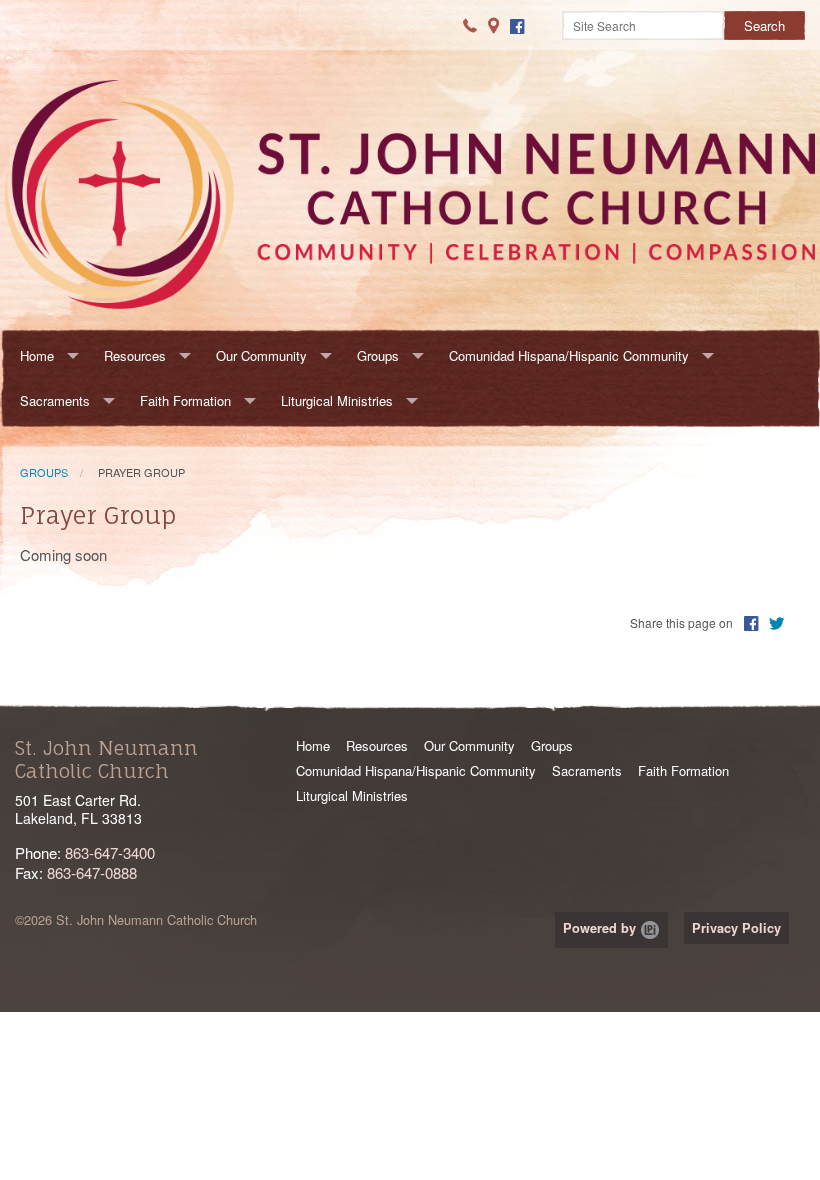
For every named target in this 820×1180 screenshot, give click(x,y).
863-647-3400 (110, 852)
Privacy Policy (736, 928)
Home (37, 355)
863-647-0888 (92, 872)
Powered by (601, 928)
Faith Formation (185, 400)
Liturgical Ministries (337, 400)
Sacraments (55, 400)
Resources (135, 355)
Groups (378, 355)
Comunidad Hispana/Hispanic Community (569, 355)
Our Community (261, 355)
